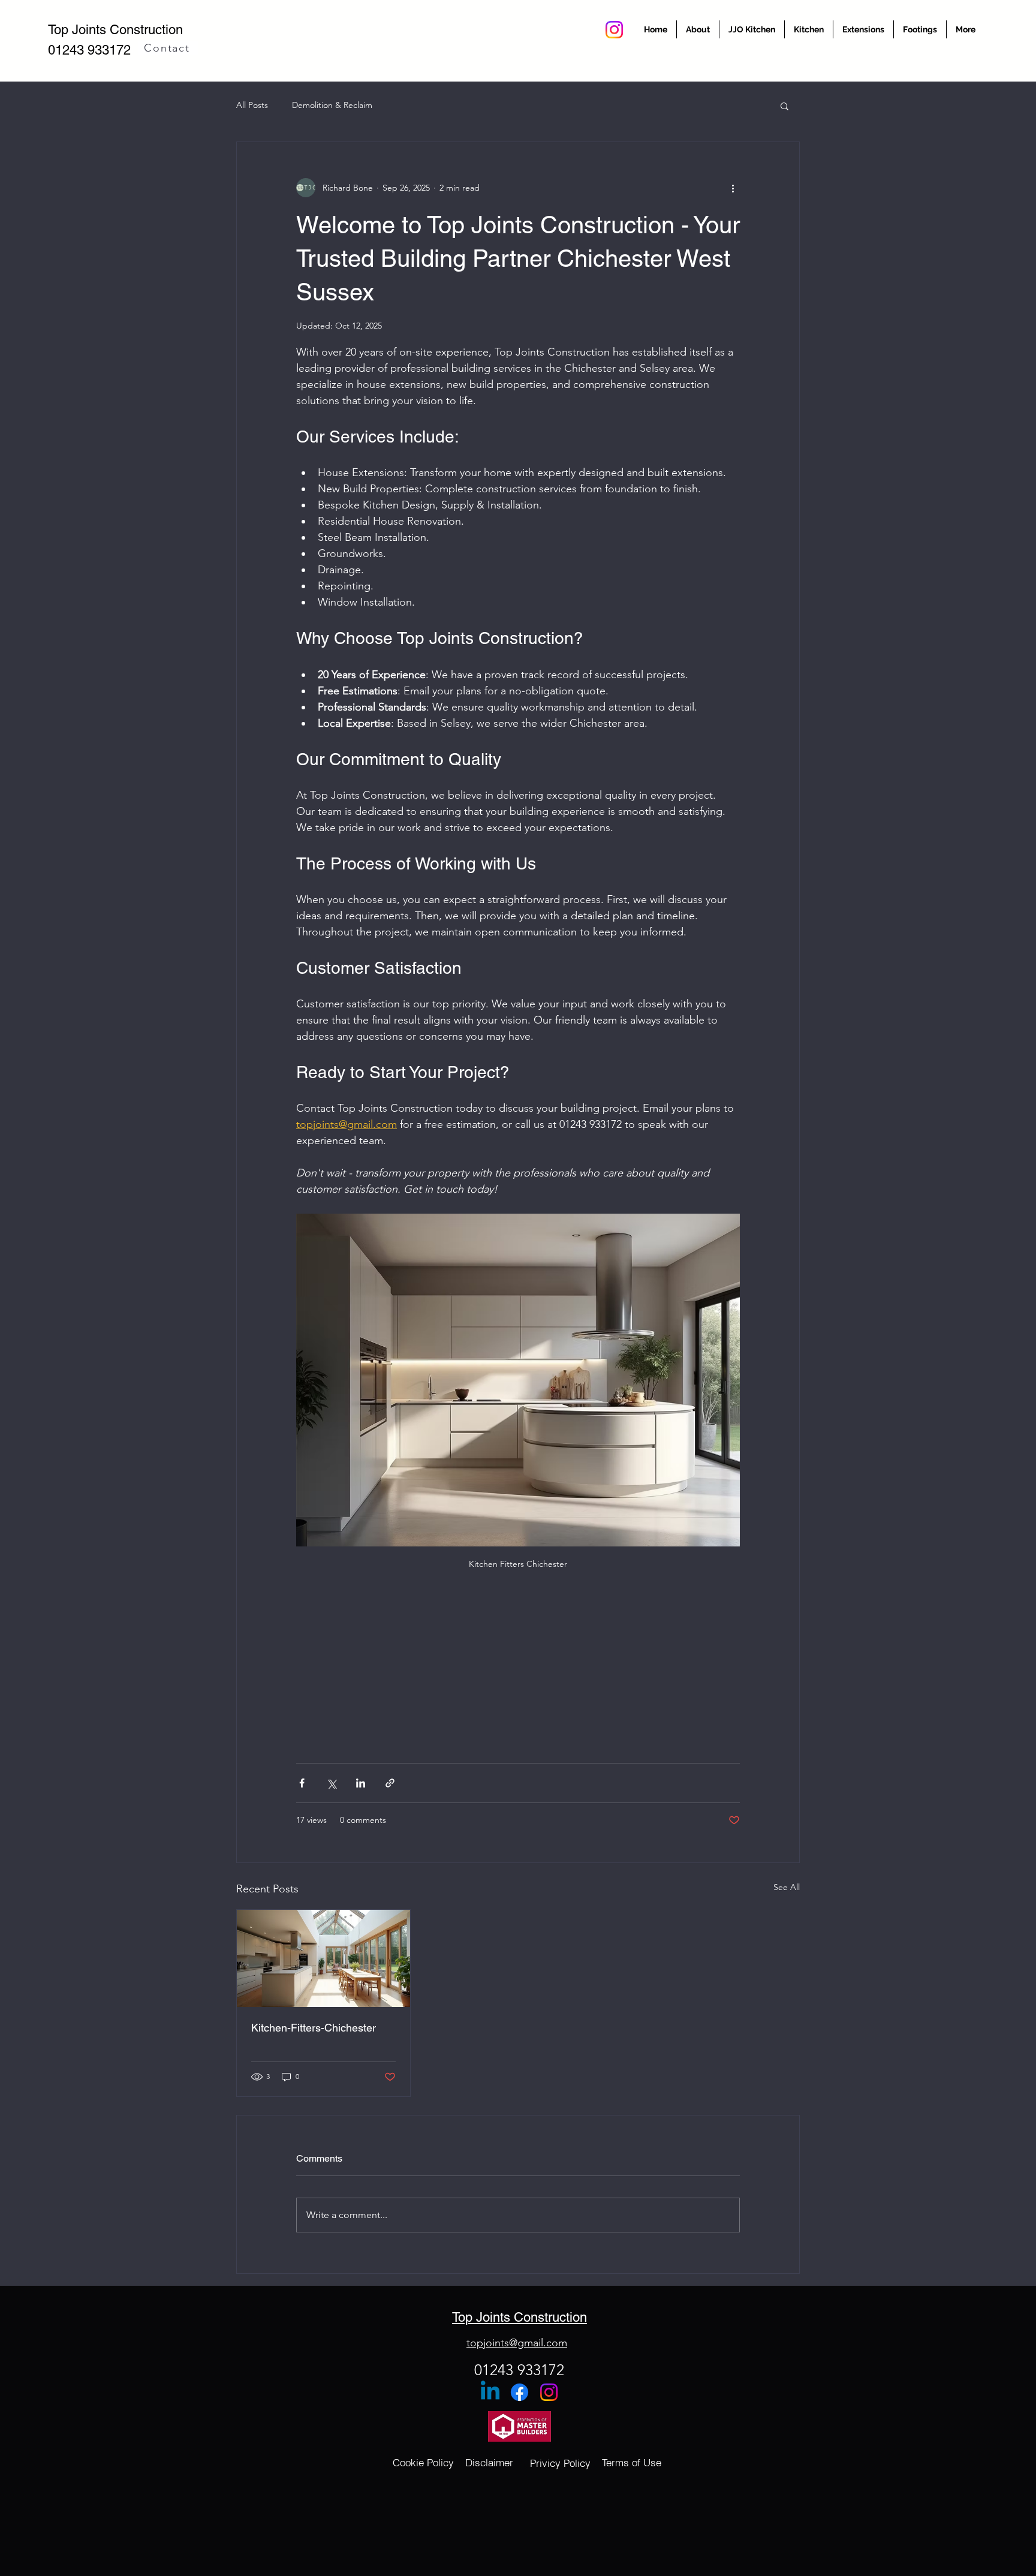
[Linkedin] (490, 2392)
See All (787, 1887)
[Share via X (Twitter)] (331, 1783)
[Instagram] (614, 30)
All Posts (252, 105)
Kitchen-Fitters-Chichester (314, 2028)
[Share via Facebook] (302, 1783)
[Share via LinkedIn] (361, 1783)
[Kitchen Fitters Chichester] (323, 1958)
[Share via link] (390, 1783)
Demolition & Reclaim (332, 105)
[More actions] (733, 188)
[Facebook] (519, 2392)
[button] (784, 106)
